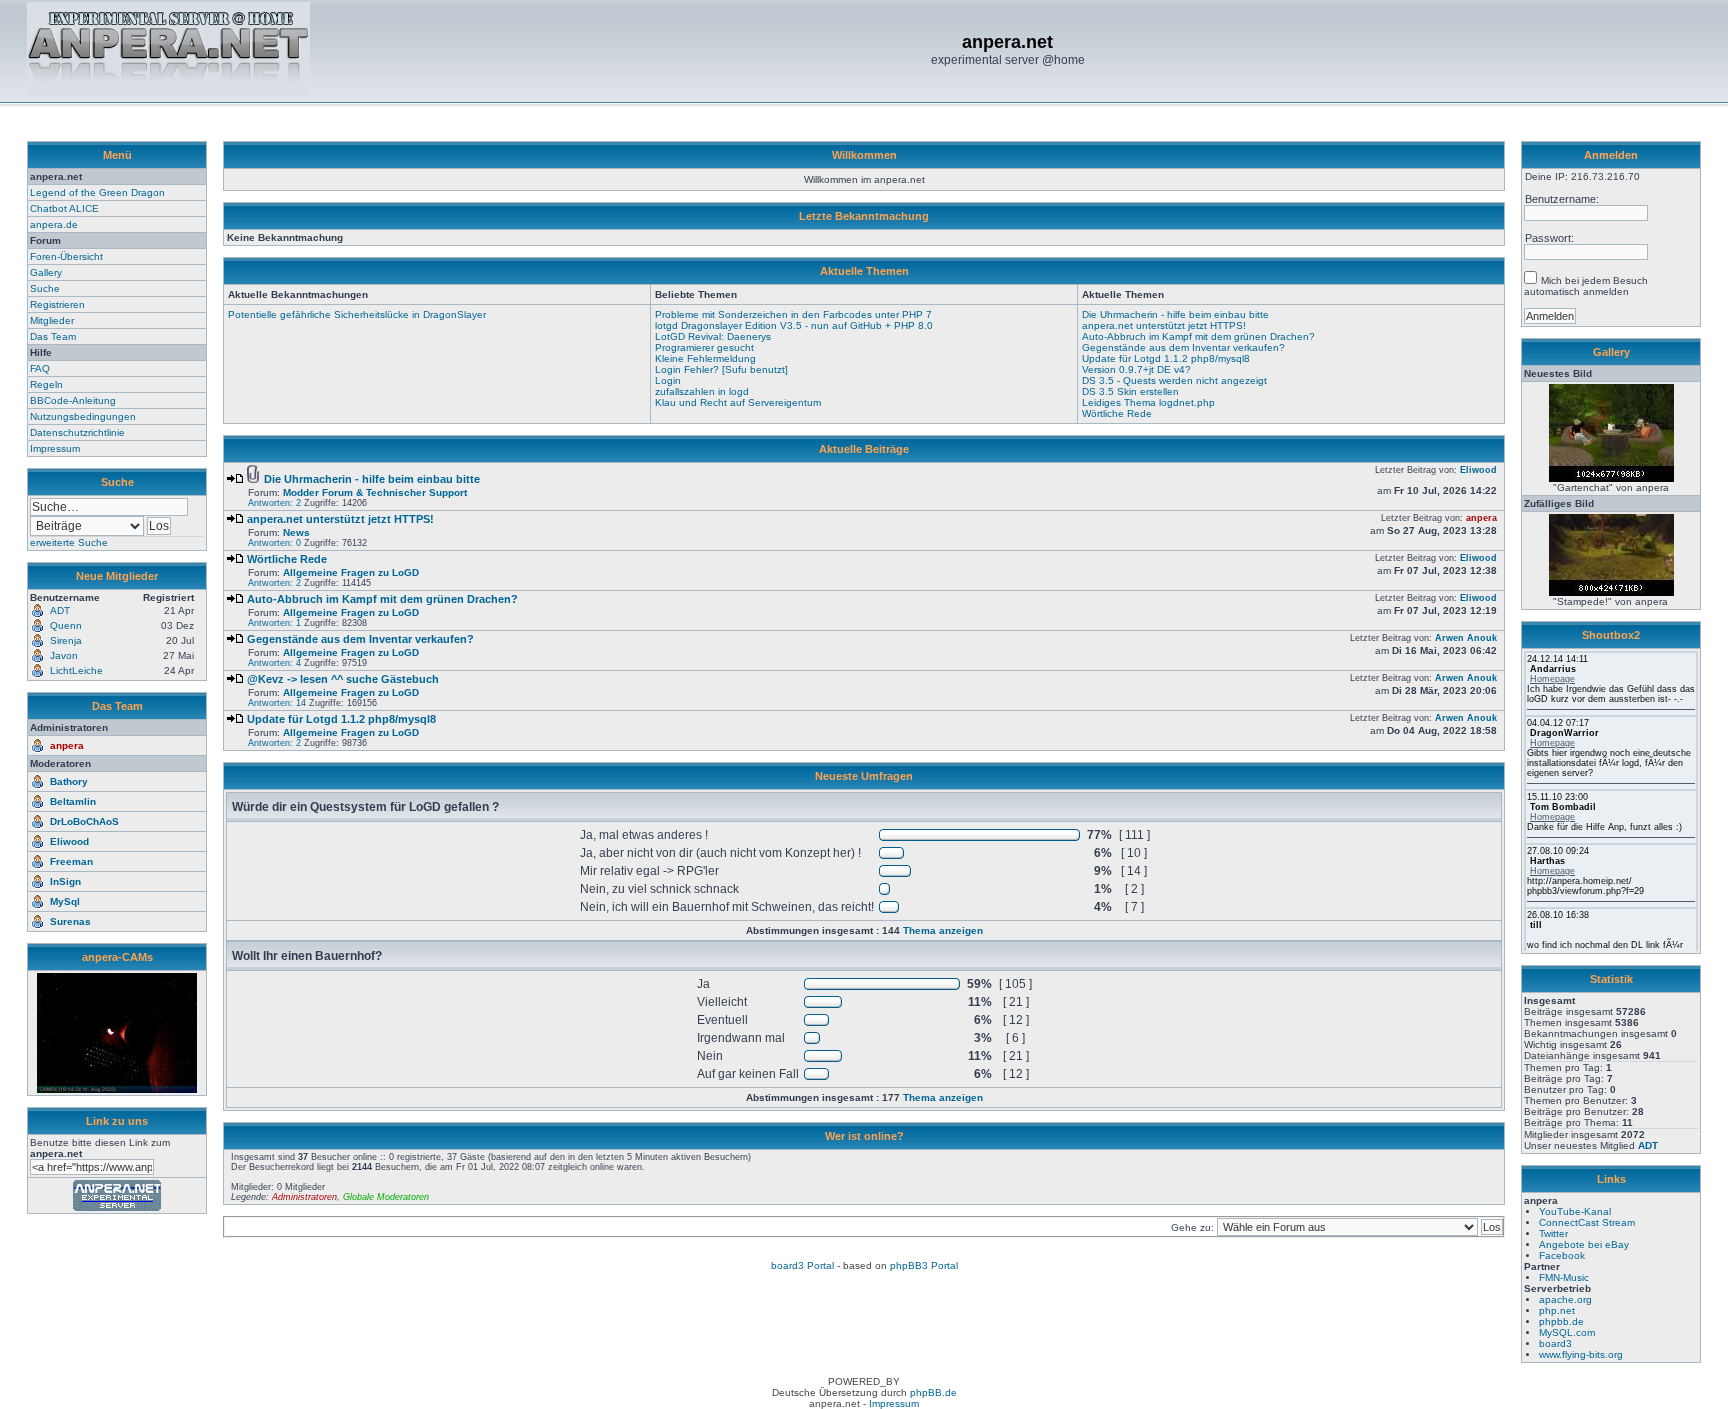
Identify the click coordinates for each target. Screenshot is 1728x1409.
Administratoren (304, 1197)
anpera (67, 745)
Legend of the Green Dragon (97, 192)
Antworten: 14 (277, 703)
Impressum (55, 448)
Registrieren (57, 304)
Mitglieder (52, 320)
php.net (1557, 1310)
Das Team (53, 336)
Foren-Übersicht (66, 256)
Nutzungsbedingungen (83, 416)
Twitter (1553, 1233)
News (296, 532)
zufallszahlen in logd (702, 391)
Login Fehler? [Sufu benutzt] (721, 369)
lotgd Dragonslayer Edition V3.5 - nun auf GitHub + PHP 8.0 (794, 325)
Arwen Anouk (1466, 638)
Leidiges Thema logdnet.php (1148, 402)
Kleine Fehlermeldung (705, 358)
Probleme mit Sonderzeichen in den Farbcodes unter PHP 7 (793, 314)
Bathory (69, 781)
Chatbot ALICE (64, 208)
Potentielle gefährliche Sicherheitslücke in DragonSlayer (357, 314)
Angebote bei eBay (1584, 1244)
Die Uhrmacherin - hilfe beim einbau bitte (1175, 314)
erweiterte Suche (69, 542)
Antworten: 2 (274, 503)
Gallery (46, 272)
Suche (45, 288)
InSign (65, 881)
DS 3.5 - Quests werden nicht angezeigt (1174, 380)
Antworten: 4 (274, 663)
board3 (1555, 1343)
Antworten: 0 (274, 543)
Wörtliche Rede (1117, 413)
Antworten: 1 (274, 623)
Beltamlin (73, 801)
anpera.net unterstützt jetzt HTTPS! (1164, 325)
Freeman (71, 861)
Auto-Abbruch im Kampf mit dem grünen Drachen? (1198, 336)
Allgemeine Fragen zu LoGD (351, 572)
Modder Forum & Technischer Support (375, 492)
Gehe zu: (1194, 1227)
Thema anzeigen (943, 930)
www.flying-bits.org (1581, 1354)
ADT (1648, 1145)
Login (668, 380)
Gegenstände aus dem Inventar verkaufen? (1183, 347)
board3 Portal (802, 1265)
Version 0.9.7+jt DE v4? (1136, 369)
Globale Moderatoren (386, 1197)
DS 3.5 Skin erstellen (1130, 391)
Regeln (46, 384)
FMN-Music (1564, 1277)
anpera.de (54, 224)
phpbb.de (1561, 1321)
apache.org (1565, 1299)
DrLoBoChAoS (84, 821)
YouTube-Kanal (1575, 1211)
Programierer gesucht (704, 347)
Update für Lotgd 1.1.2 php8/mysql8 (1166, 358)
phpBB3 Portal (924, 1265)
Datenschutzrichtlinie (77, 432)
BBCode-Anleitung (73, 400)
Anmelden (1611, 155)
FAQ (40, 368)
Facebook (1562, 1255)
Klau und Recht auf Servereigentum (738, 402)
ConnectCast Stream (1587, 1222)
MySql (65, 901)
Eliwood (69, 841)
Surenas (70, 921)
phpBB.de (933, 1392)
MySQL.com (1567, 1332)
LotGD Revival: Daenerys (713, 336)
